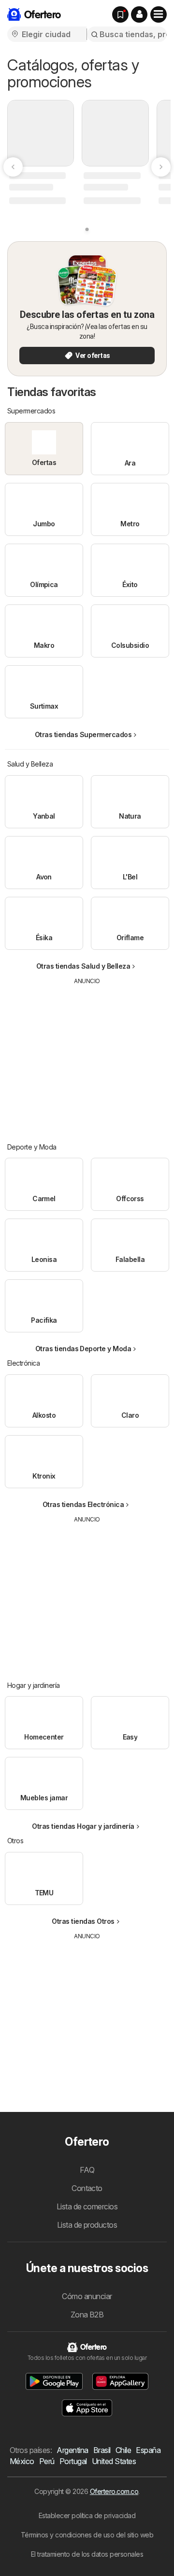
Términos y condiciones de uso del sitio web (87, 2535)
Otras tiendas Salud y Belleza (83, 966)
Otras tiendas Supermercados (83, 734)
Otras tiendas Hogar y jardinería (83, 1826)
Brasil (102, 2450)
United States (114, 2461)
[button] (139, 14)
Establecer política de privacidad (87, 2515)
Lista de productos (87, 2225)
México (22, 2461)
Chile (123, 2450)
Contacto (87, 2188)
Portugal (73, 2461)
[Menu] (159, 14)
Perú (47, 2461)
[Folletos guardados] (120, 14)
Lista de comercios (87, 2206)
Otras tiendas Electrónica (83, 1504)
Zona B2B (87, 2315)
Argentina (72, 2450)
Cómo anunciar (87, 2296)
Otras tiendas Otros (83, 1921)
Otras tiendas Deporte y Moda (83, 1349)
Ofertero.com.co (114, 2491)
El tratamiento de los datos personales (87, 2554)
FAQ (87, 2170)
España (148, 2450)
